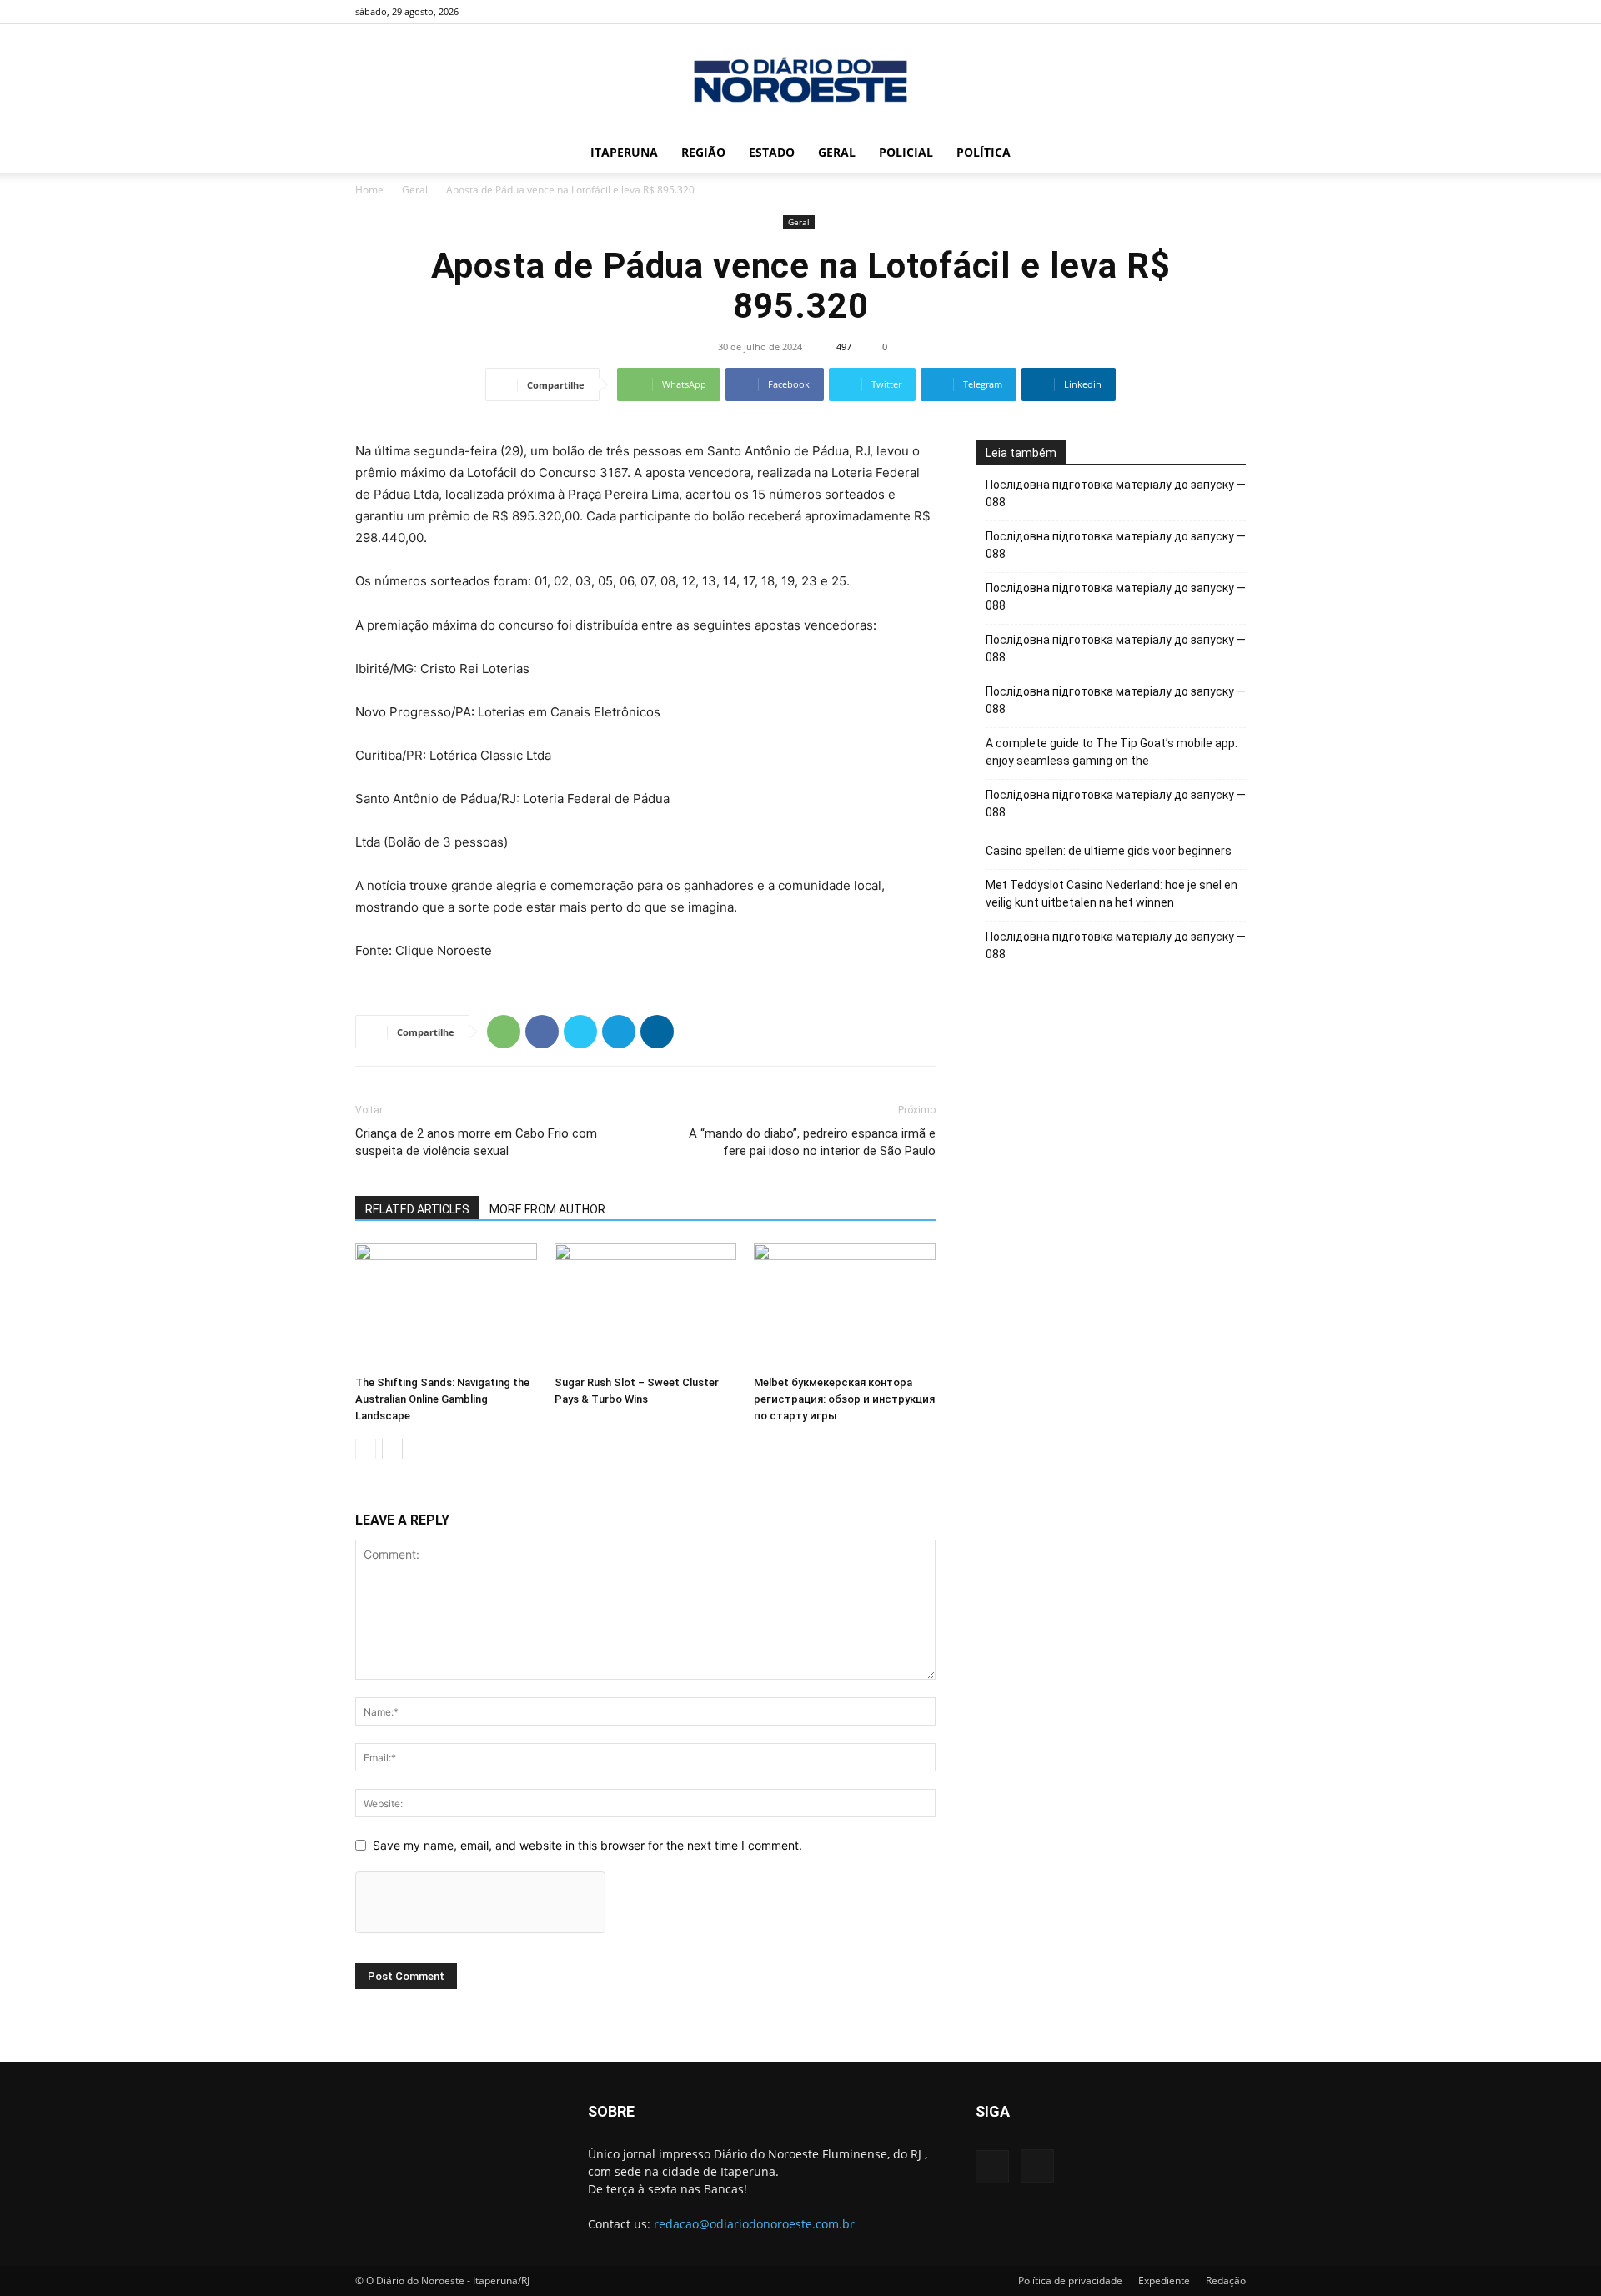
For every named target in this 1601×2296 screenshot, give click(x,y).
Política (984, 152)
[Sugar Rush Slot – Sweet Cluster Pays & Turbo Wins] (645, 1306)
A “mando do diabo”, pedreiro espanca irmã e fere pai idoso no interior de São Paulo (812, 1142)
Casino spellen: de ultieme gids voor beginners (1109, 851)
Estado (772, 152)
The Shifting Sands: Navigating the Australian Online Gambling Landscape (442, 1399)
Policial (906, 152)
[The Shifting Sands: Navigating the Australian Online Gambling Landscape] (446, 1306)
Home (369, 190)
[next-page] (392, 1449)
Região (703, 152)
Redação (1226, 2281)
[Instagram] (1233, 12)
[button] (1226, 154)
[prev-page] (366, 1449)
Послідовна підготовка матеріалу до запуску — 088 (1116, 493)
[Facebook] (1206, 12)
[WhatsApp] (504, 1032)
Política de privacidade (1070, 2281)
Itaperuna (624, 152)
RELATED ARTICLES (417, 1209)
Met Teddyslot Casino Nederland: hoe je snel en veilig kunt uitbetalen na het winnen (1112, 894)
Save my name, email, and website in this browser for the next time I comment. (587, 1845)
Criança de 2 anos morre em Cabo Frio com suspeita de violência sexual (476, 1142)
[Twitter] (580, 1032)
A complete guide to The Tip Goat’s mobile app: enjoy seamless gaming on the (1112, 752)
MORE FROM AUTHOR (547, 1209)
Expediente (1164, 2281)
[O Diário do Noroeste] (800, 80)
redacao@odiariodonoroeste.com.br (754, 2224)
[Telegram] (619, 1032)
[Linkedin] (657, 1032)
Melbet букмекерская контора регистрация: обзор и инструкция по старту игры (844, 1399)
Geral (837, 152)
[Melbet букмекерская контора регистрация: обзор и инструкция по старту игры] (845, 1306)
